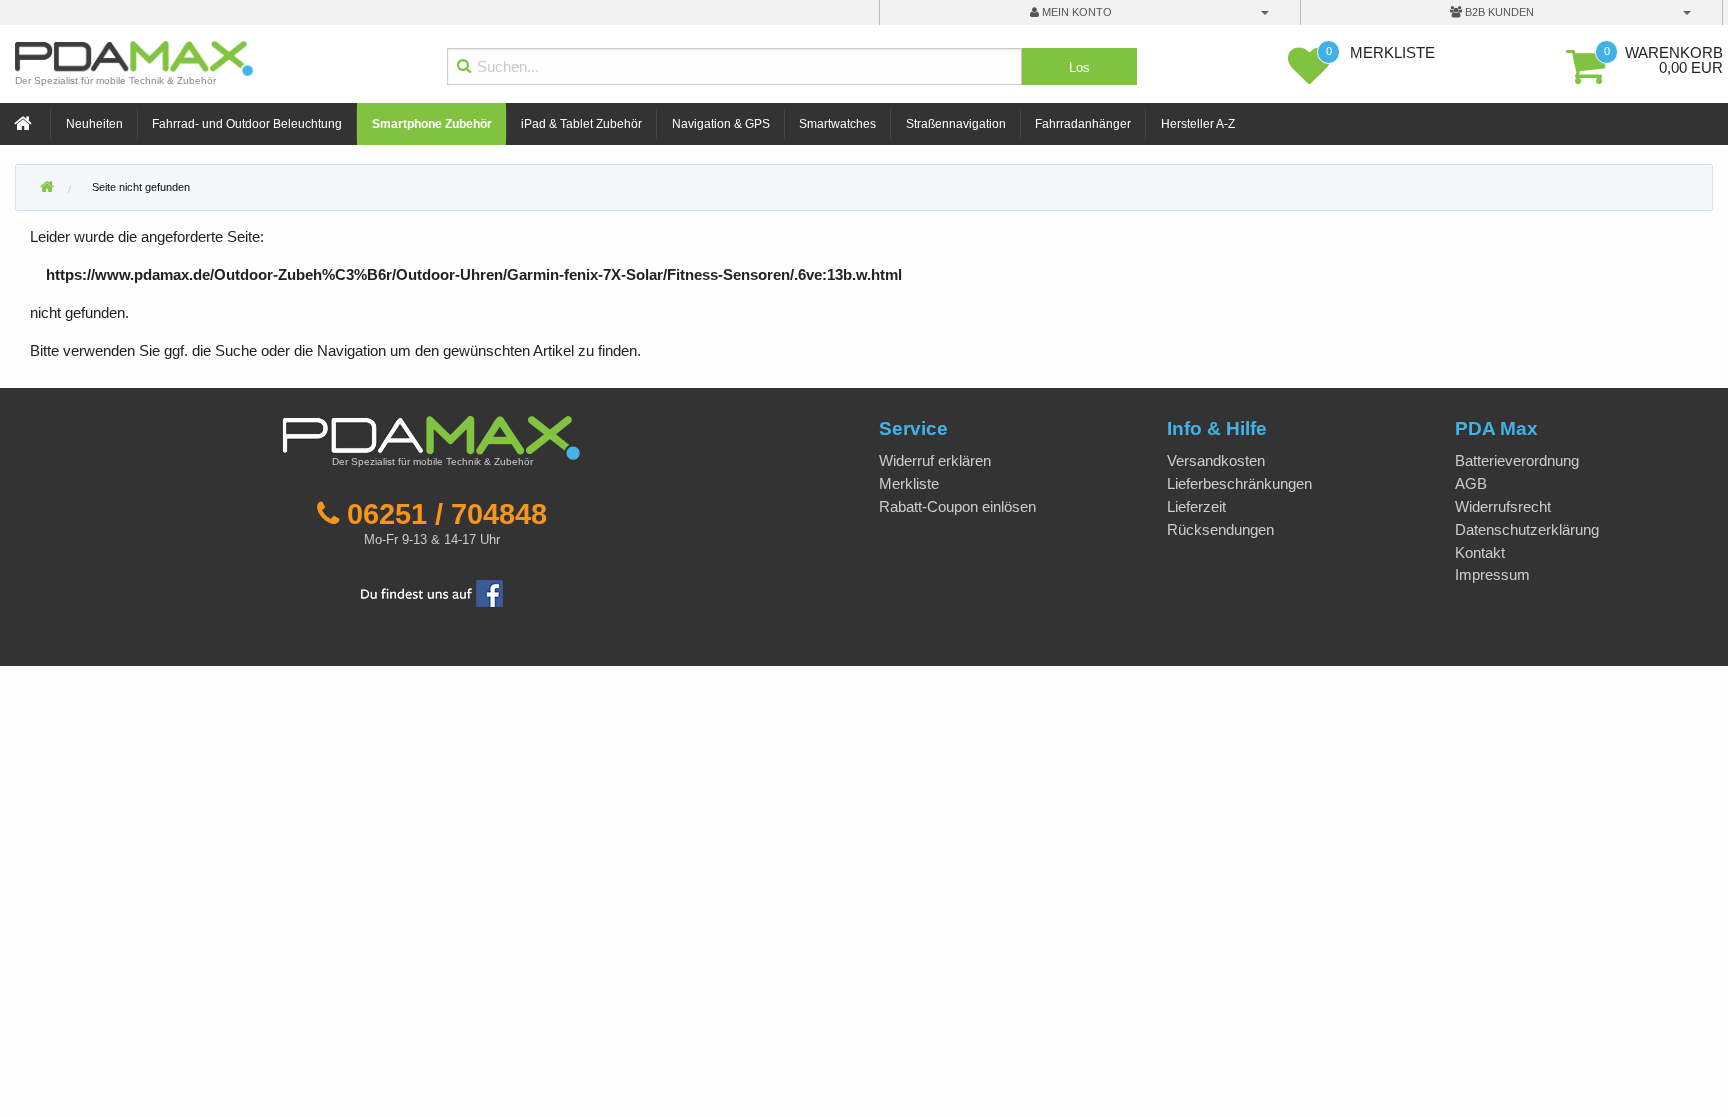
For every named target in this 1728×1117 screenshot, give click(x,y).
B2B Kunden (1498, 12)
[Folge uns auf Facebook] (432, 591)
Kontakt (1480, 552)
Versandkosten (1216, 460)
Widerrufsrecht (1503, 506)
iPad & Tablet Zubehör (581, 124)
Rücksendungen (1220, 529)
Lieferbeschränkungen (1239, 483)
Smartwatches (837, 124)
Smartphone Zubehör (432, 124)
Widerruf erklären (935, 460)
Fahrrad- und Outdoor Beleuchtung (247, 124)
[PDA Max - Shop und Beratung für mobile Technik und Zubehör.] (47, 188)
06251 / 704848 (447, 514)
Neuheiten (94, 124)
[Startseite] (25, 124)
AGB (1471, 483)
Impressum (1492, 574)
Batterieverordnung (1517, 460)
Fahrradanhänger (1083, 124)
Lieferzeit (1196, 506)
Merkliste (909, 483)
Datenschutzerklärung (1527, 529)
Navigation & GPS (721, 124)
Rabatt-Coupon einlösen (957, 506)
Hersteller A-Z (1198, 124)
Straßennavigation (956, 124)
